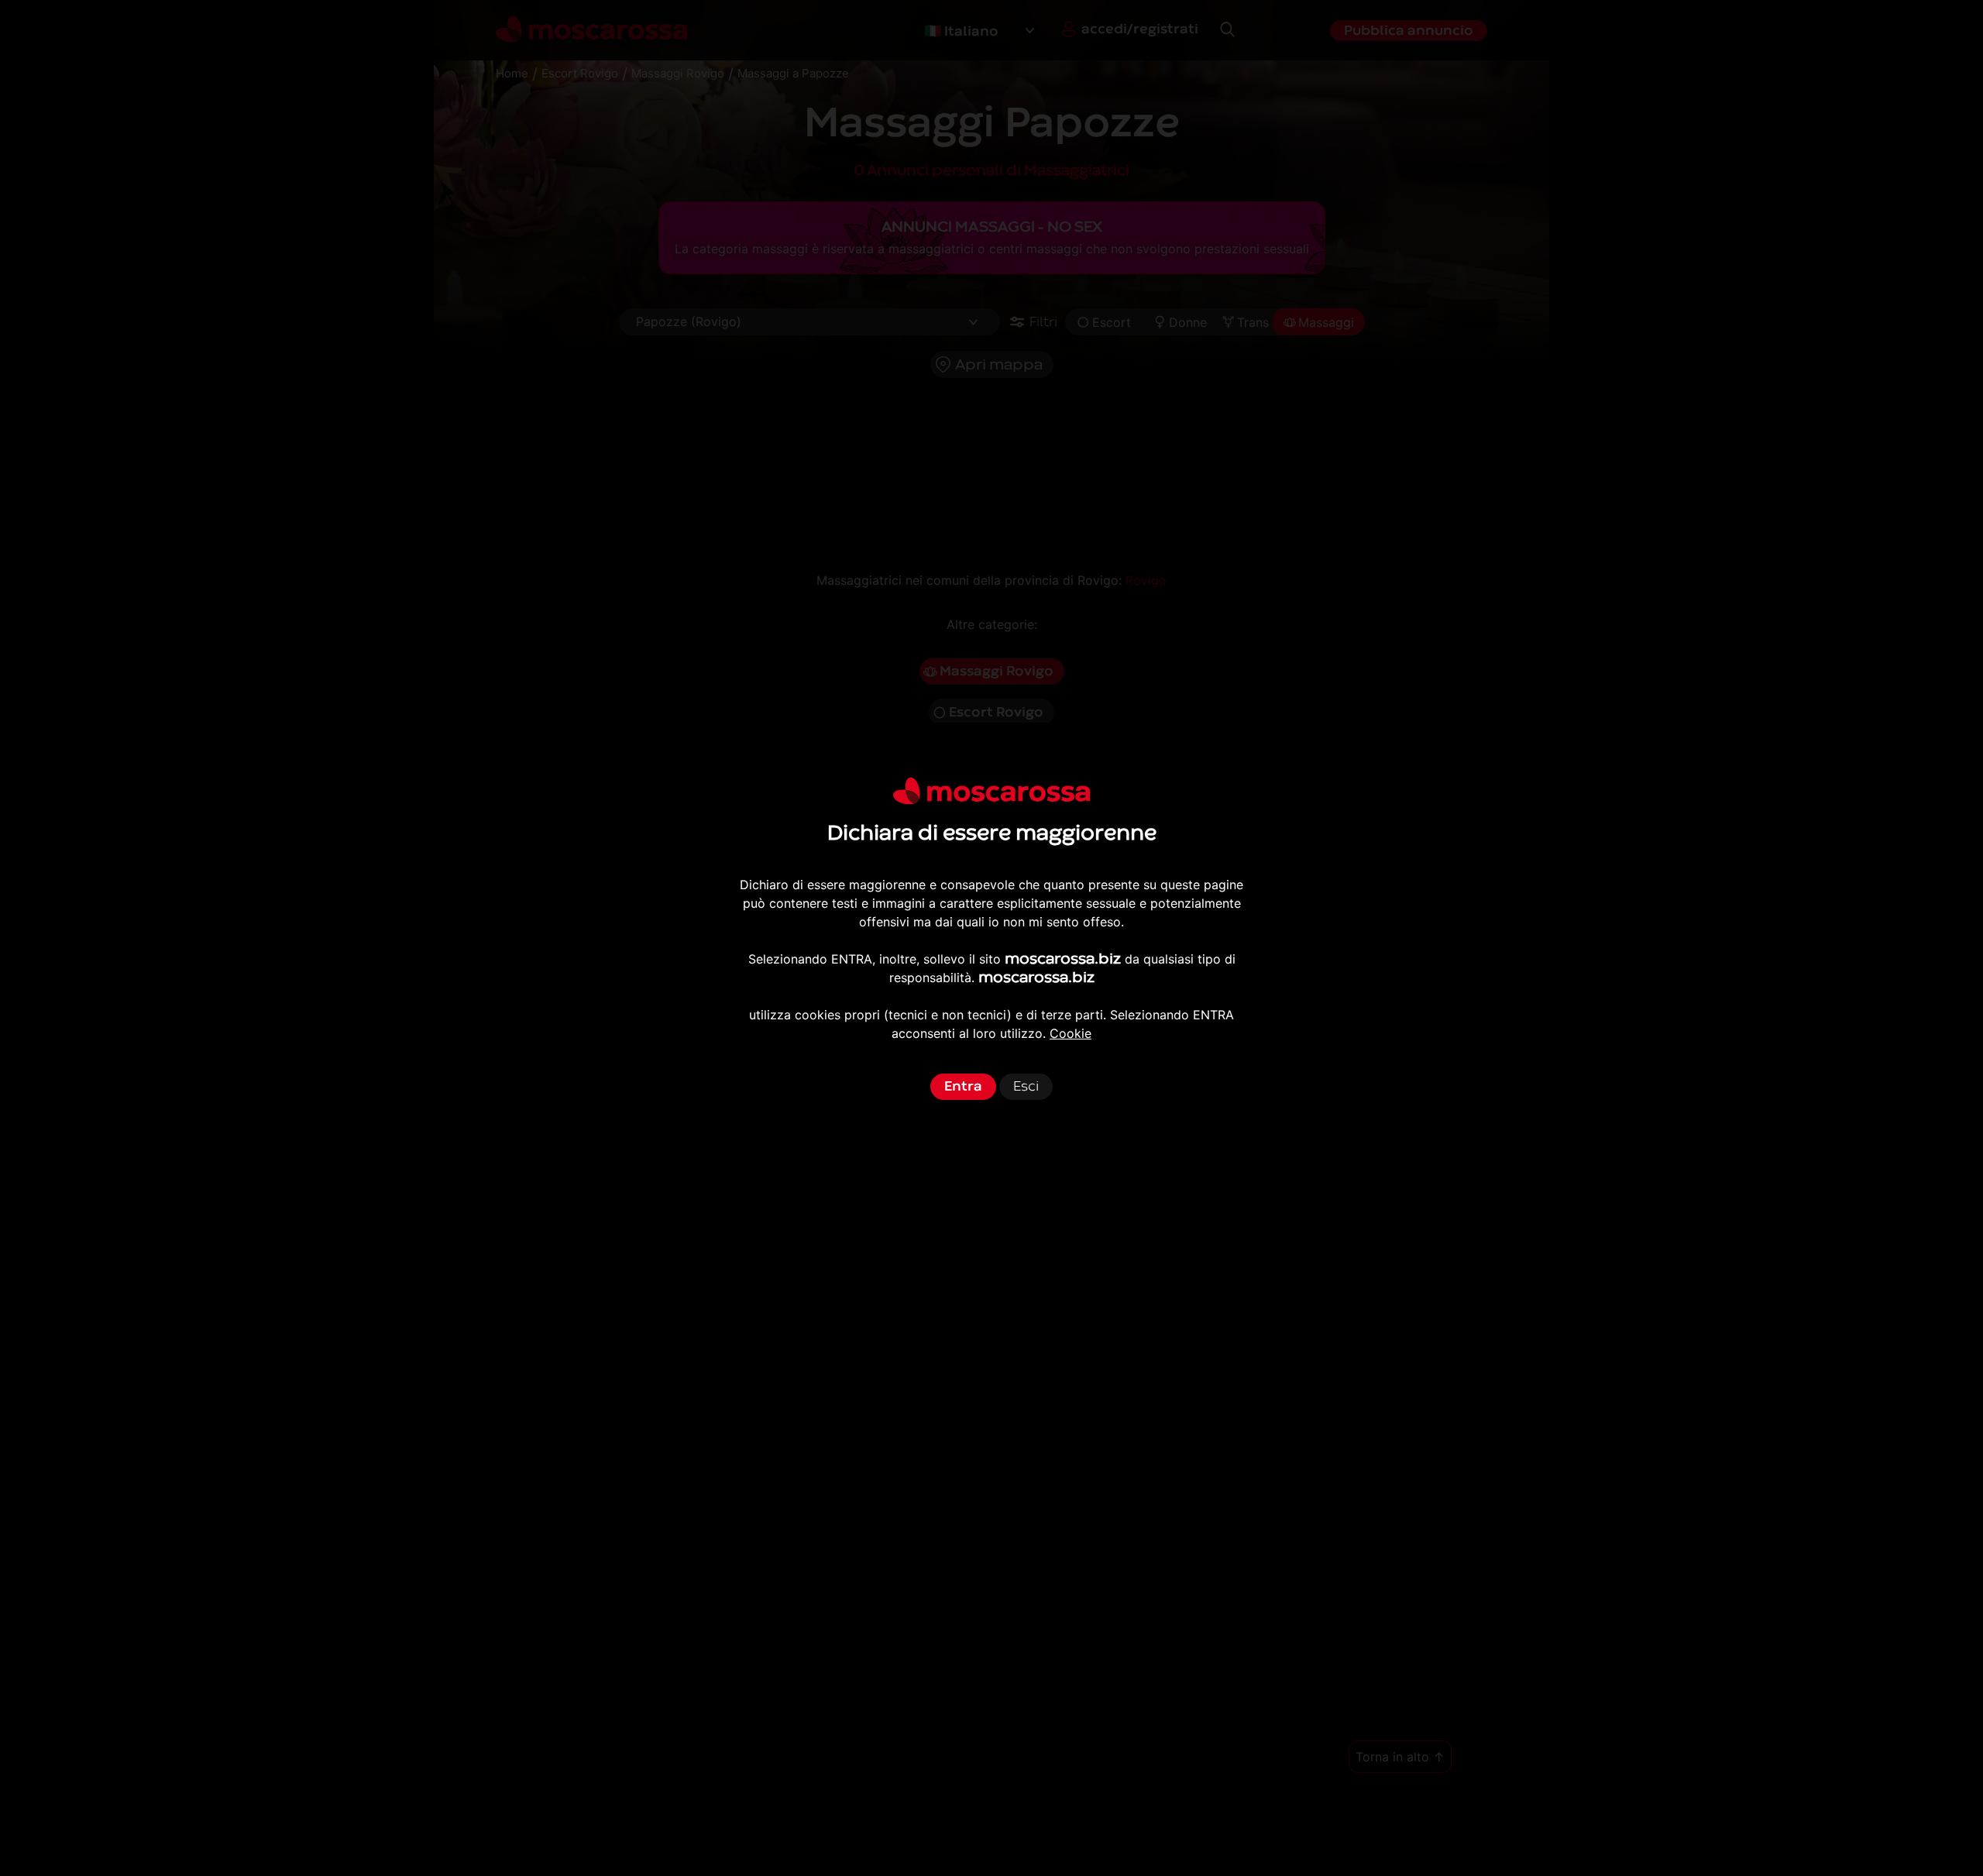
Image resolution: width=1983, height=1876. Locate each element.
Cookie (1071, 1033)
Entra (963, 1086)
